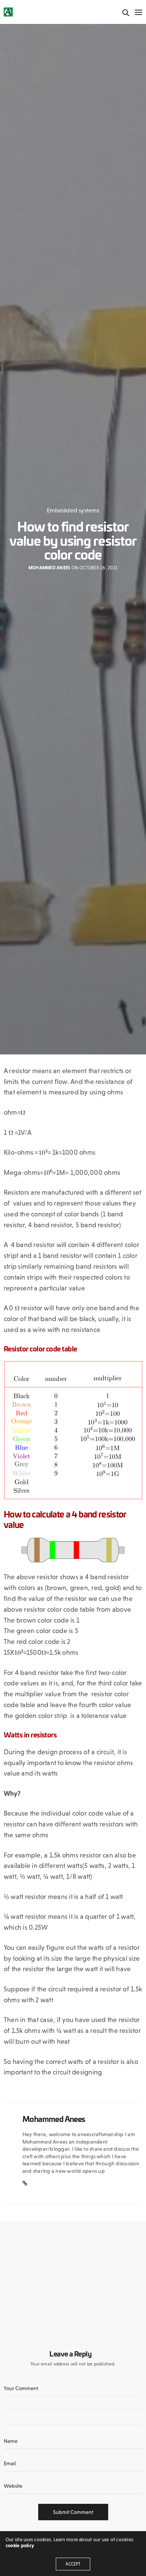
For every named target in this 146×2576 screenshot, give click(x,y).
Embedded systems (73, 510)
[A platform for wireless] (8, 12)
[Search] (126, 13)
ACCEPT (73, 2564)
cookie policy (20, 2546)
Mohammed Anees (49, 568)
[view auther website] (25, 2184)
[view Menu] (138, 13)
